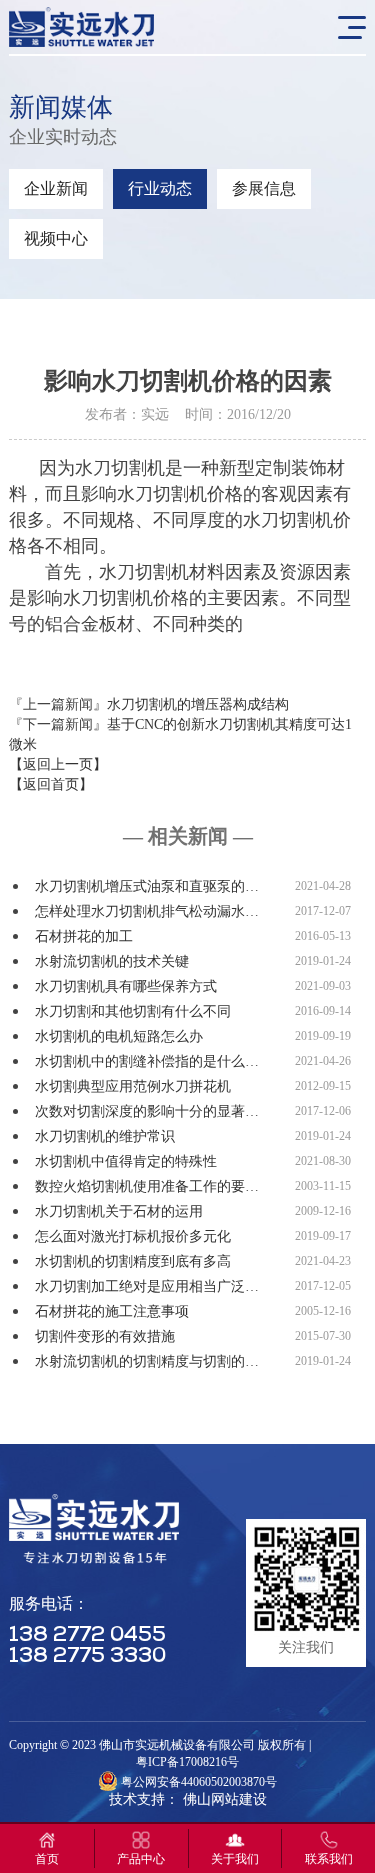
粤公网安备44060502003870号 (199, 1782)
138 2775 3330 (87, 1656)
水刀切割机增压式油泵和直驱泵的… (147, 886)
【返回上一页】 (58, 764)
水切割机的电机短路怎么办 (119, 1036)
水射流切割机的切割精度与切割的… (147, 1361)
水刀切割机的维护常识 (105, 1136)
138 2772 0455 (87, 1635)
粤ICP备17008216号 (187, 1762)
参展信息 (264, 188)
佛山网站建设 (225, 1799)
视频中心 (56, 238)
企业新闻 (56, 188)
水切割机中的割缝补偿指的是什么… (147, 1061)
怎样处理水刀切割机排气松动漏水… (147, 911)
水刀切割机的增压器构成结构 (198, 704)
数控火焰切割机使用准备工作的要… (147, 1186)
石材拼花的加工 (84, 936)
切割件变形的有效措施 (105, 1336)
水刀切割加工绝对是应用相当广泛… (147, 1286)
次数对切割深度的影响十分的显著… (147, 1111)
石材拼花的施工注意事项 (112, 1311)
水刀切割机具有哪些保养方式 (126, 986)
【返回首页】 (51, 784)
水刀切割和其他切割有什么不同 (133, 1011)
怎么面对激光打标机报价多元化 (133, 1236)
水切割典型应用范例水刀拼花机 (133, 1086)
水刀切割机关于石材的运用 (119, 1211)
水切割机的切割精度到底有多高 (133, 1261)
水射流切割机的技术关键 (112, 961)
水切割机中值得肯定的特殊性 (126, 1161)
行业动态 (160, 188)
